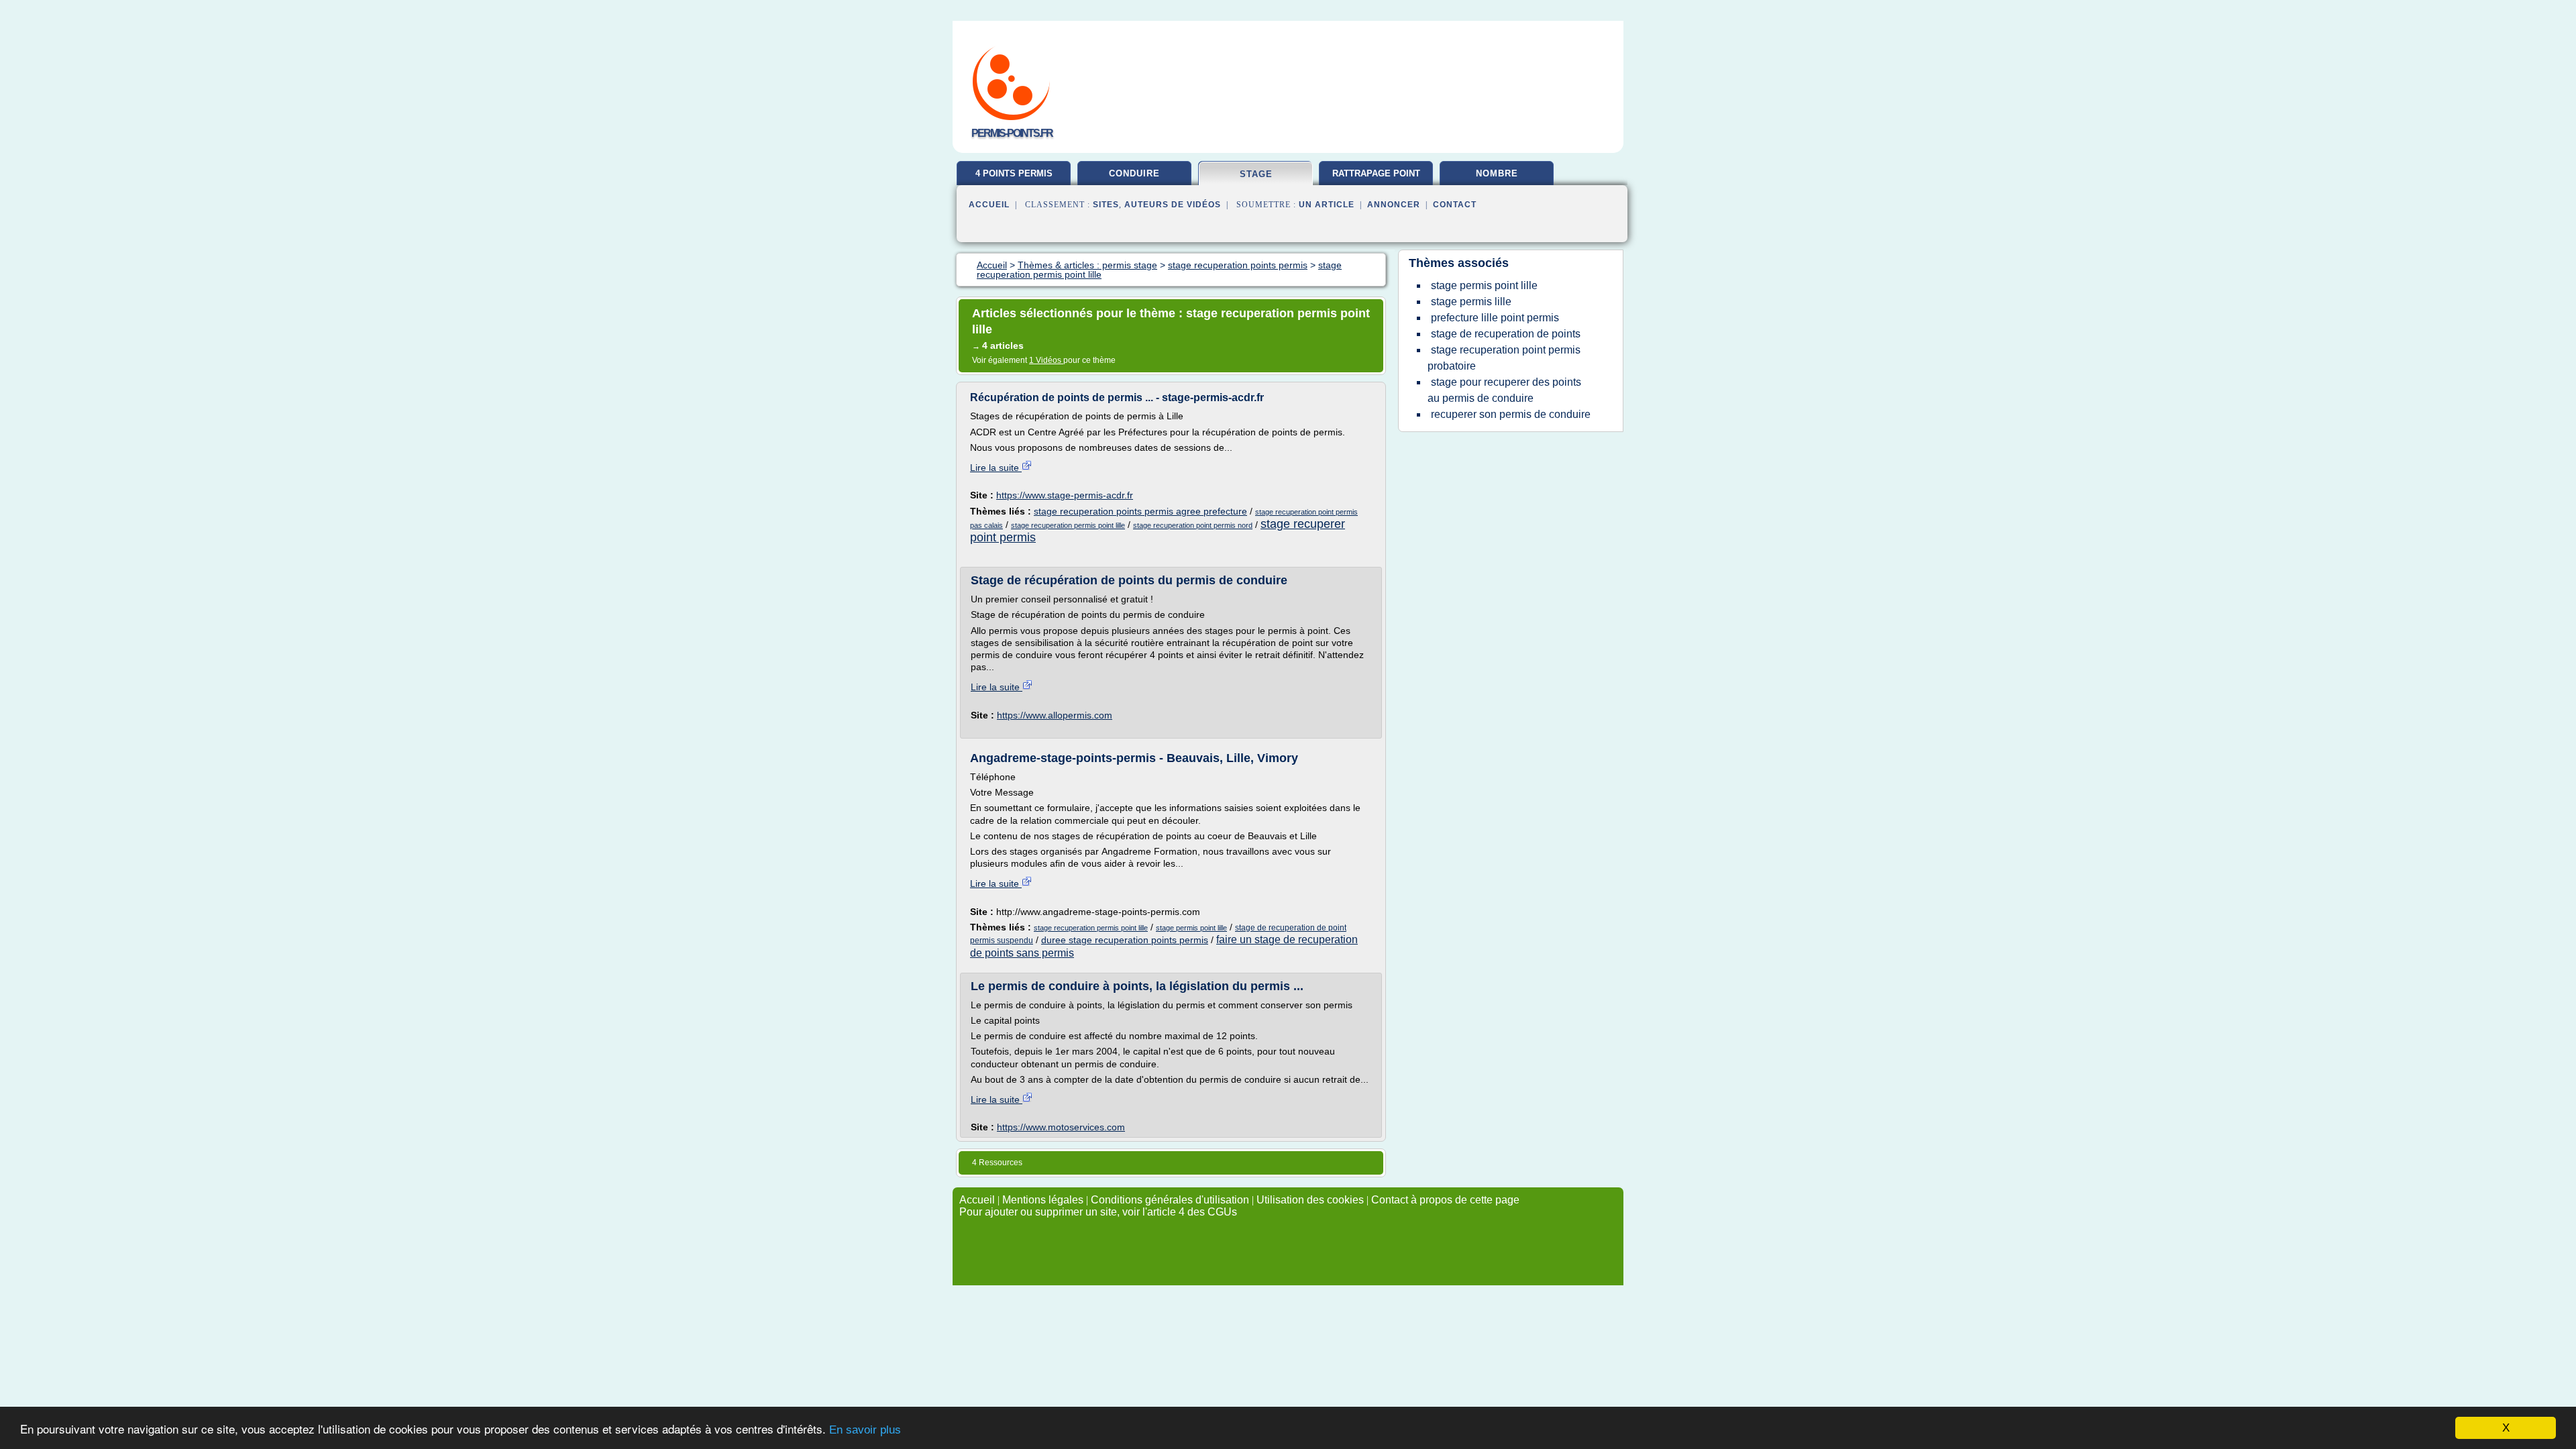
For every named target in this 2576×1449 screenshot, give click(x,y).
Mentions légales (1043, 1200)
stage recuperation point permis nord (1193, 525)
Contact (1455, 205)
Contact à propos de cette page (1445, 1200)
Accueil (989, 205)
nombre (1497, 173)
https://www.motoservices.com (1061, 1127)
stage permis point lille (1191, 928)
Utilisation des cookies (1310, 1200)
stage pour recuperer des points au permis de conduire (1504, 390)
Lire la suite (996, 468)
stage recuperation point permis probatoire (1504, 358)
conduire (1134, 173)
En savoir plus (865, 1430)
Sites (1106, 205)
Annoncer (1394, 205)
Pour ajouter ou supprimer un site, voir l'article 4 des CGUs (1098, 1212)
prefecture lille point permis (1495, 318)
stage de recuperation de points (1506, 334)
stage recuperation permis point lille (1068, 525)
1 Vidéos (1046, 360)
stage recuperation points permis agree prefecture (1140, 511)
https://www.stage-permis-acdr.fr (1065, 495)
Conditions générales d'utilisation (1170, 1200)
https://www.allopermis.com (1055, 715)
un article (1327, 205)
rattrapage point (1376, 173)
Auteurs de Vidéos (1173, 205)
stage (1256, 174)
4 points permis (1014, 173)
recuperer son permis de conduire (1511, 414)
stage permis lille (1471, 302)
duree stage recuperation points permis (1125, 940)
